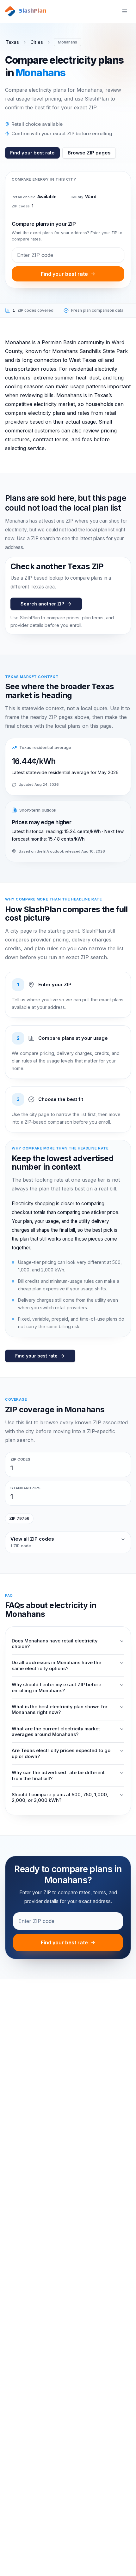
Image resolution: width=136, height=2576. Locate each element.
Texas (12, 42)
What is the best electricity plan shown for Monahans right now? (60, 1710)
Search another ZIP (42, 604)
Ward (91, 197)
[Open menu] (125, 11)
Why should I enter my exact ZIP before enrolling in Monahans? (56, 1687)
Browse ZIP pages (89, 153)
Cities (37, 42)
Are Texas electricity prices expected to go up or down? (61, 1753)
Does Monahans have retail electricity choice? (55, 1644)
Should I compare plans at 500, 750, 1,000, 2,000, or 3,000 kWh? (60, 1797)
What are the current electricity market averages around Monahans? (56, 1732)
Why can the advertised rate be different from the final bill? (58, 1775)
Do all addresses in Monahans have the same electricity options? (56, 1665)
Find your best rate (32, 153)
